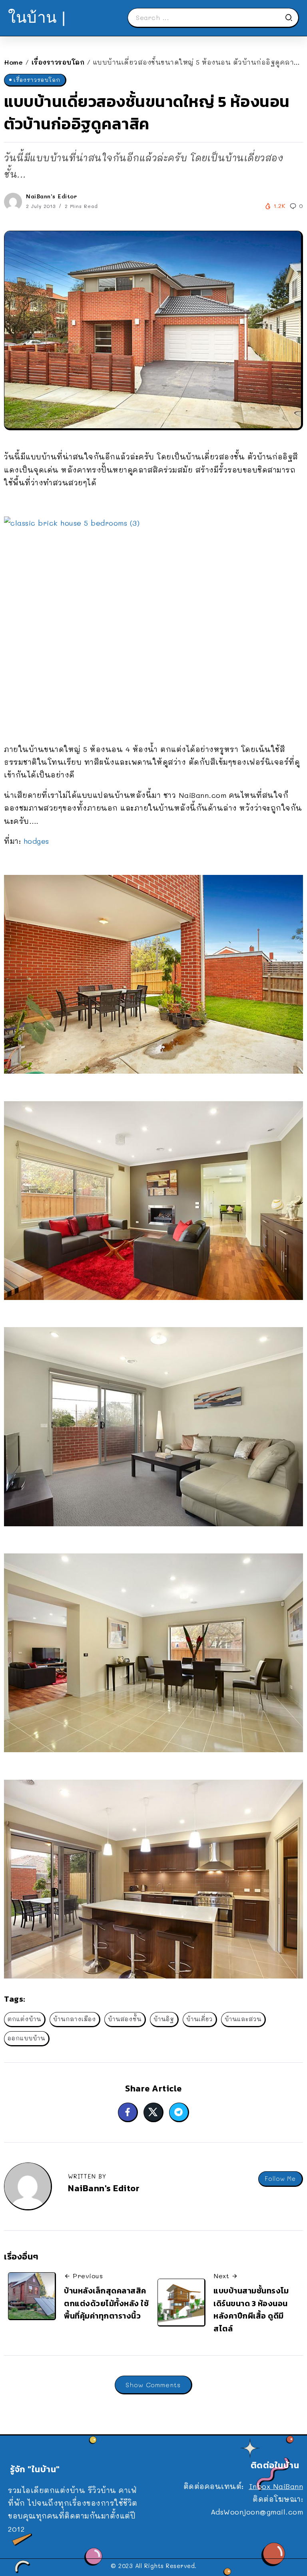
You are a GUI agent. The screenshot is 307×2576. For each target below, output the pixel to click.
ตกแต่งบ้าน (24, 2019)
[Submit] (291, 18)
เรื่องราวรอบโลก (58, 62)
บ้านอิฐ (164, 2019)
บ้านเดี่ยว (199, 2019)
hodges (36, 841)
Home (13, 62)
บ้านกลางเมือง (75, 2019)
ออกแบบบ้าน (26, 2038)
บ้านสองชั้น (125, 2019)
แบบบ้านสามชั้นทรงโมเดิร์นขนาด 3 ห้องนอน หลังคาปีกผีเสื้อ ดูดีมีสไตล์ (251, 2310)
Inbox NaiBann (276, 2486)
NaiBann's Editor (51, 196)
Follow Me (280, 2179)
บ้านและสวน (243, 2019)
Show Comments (153, 2385)
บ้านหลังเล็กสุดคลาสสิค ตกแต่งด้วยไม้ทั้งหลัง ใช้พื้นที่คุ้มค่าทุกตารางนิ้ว (106, 2303)
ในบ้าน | (37, 17)
